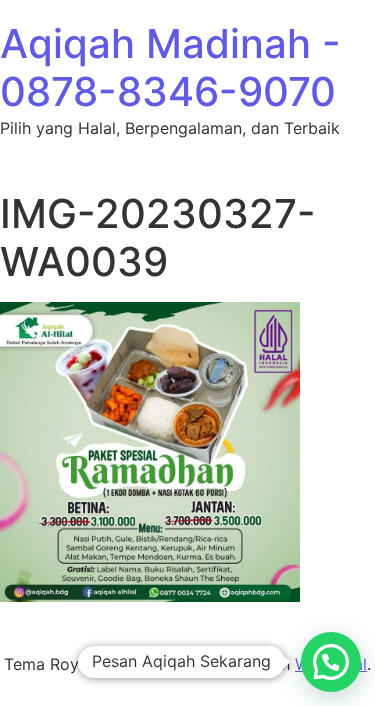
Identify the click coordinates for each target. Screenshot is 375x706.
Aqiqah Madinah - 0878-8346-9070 (170, 67)
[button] (331, 662)
